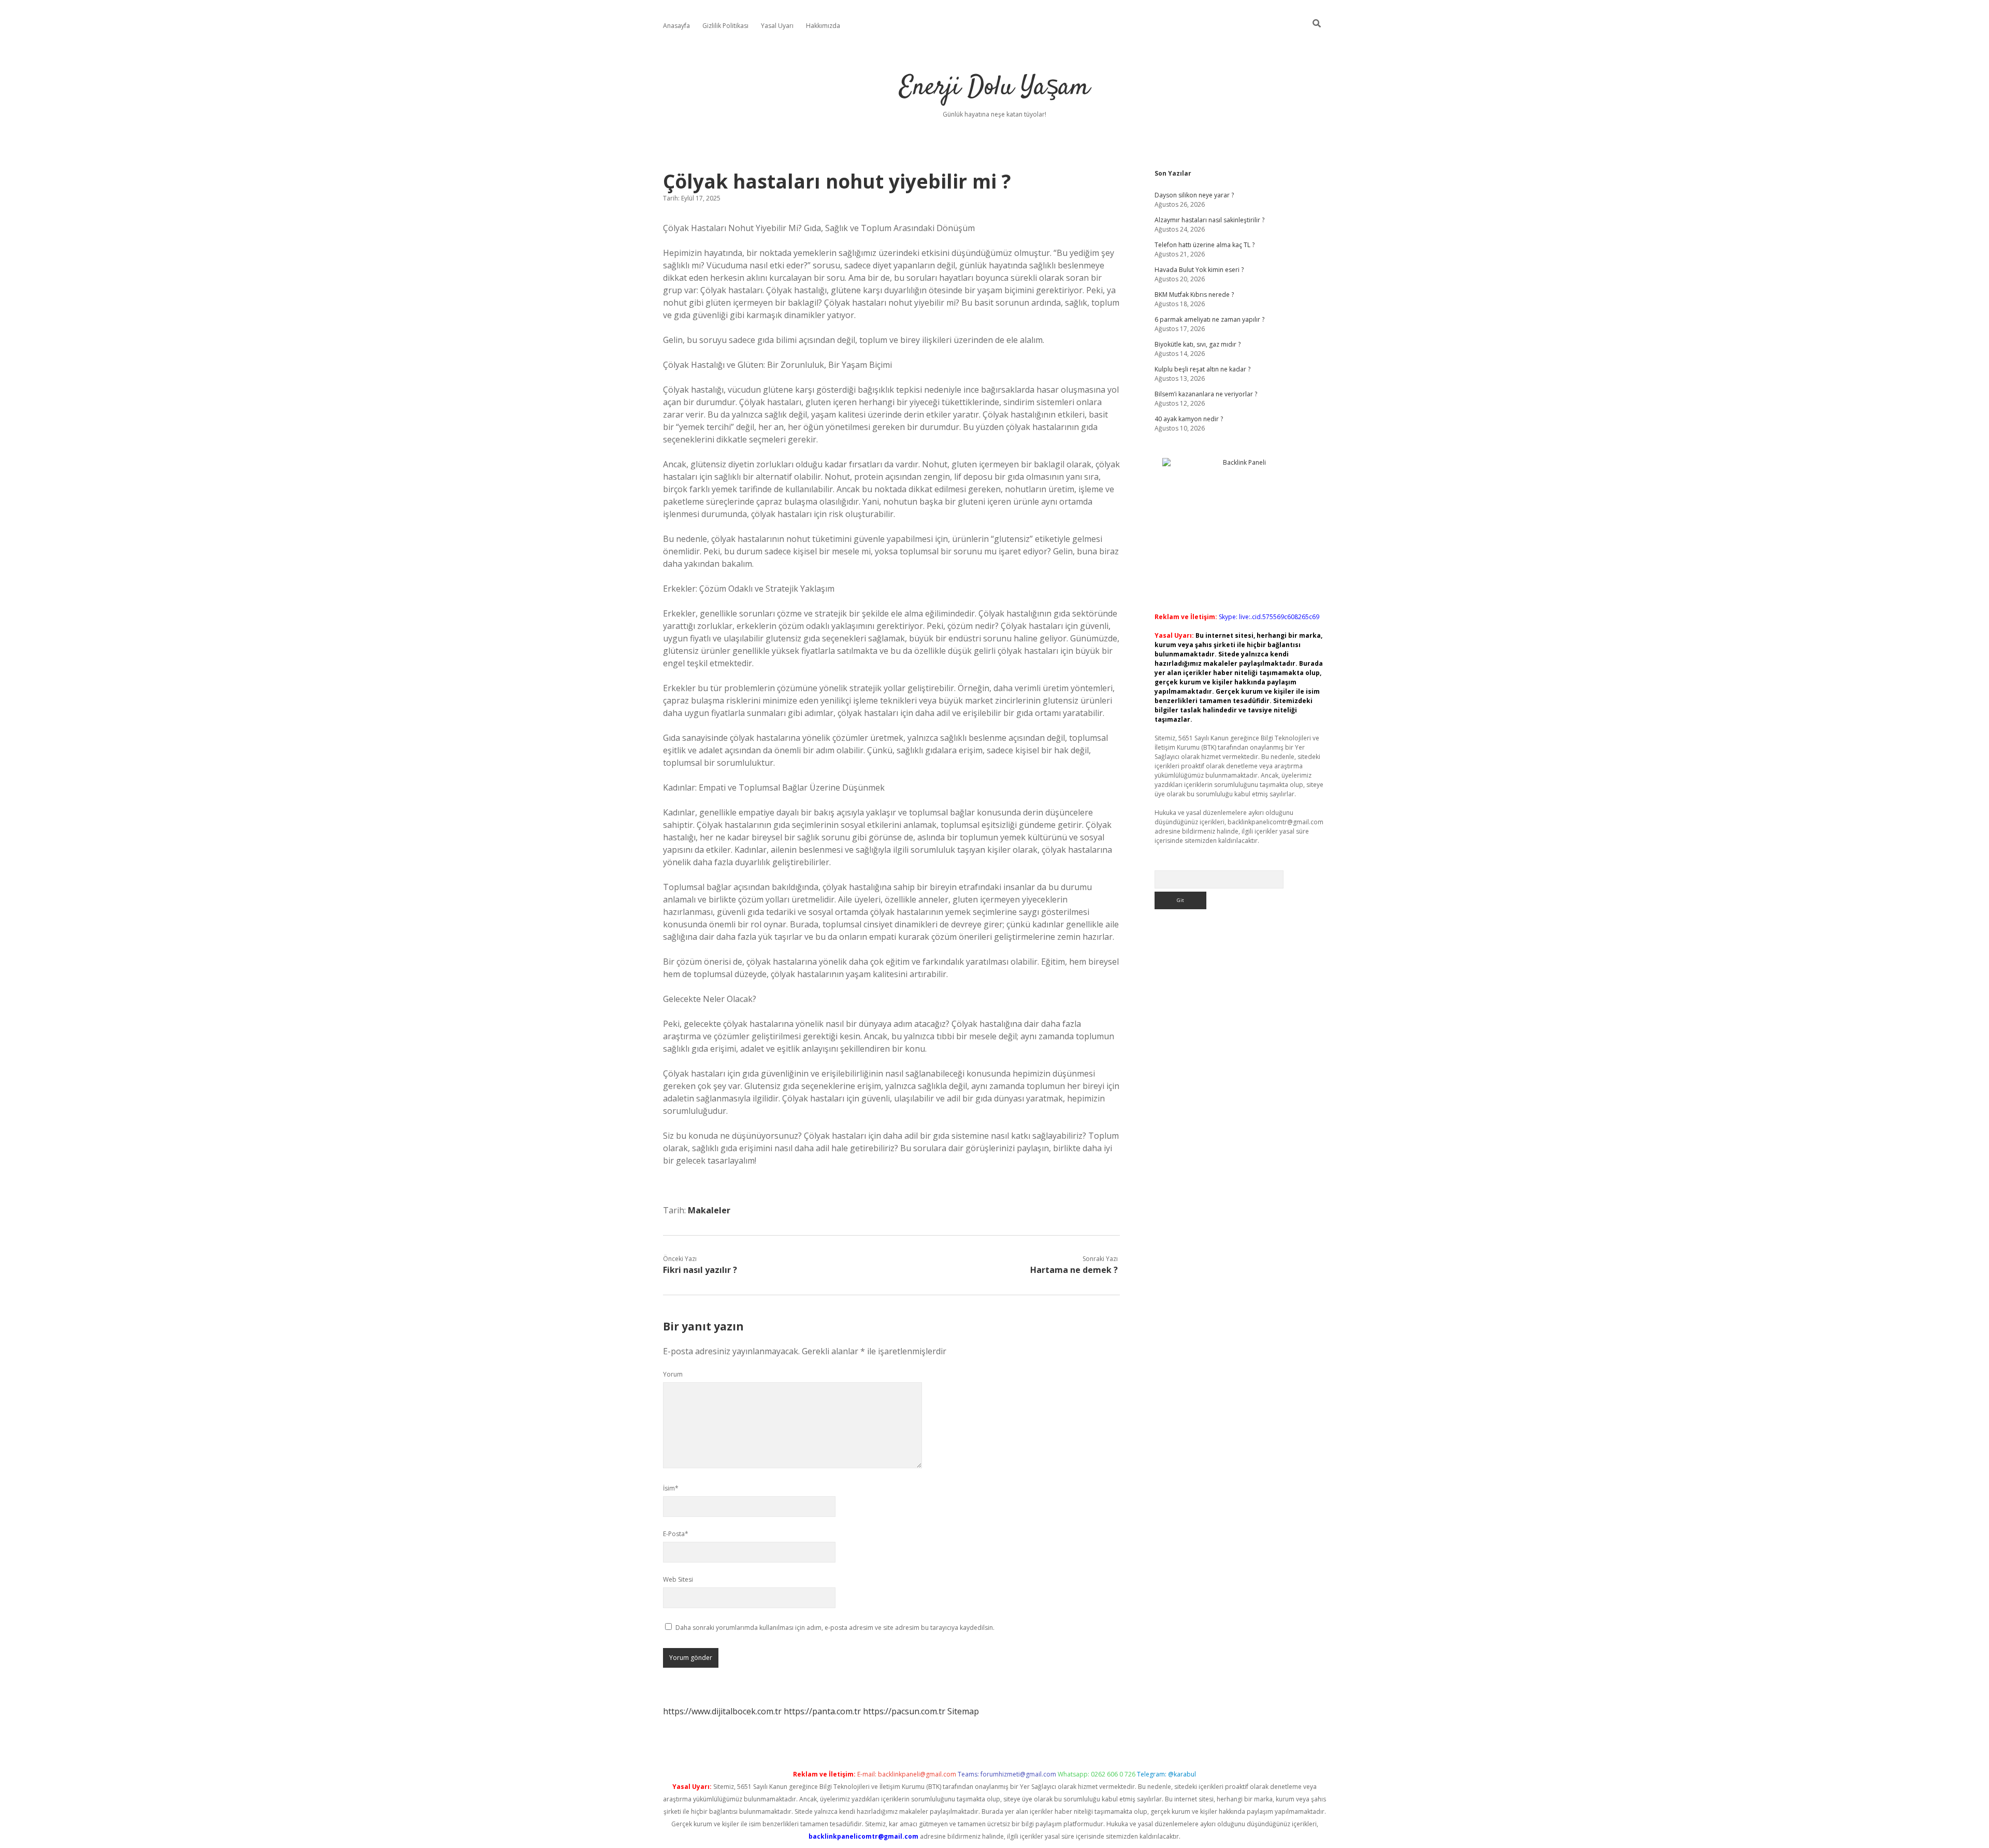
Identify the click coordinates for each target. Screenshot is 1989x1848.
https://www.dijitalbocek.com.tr (722, 1711)
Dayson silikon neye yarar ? (1194, 195)
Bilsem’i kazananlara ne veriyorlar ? (1206, 394)
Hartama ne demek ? (1074, 1270)
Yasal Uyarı (777, 26)
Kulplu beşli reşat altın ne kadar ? (1202, 369)
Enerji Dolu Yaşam (994, 88)
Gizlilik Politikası (725, 26)
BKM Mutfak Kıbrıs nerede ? (1194, 295)
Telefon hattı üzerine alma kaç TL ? (1205, 245)
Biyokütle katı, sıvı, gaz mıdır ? (1198, 344)
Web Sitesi (678, 1579)
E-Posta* (676, 1534)
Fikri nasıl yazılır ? (700, 1270)
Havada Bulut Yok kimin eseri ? (1199, 270)
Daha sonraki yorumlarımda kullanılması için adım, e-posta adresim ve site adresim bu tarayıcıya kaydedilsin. (835, 1628)
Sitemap (963, 1711)
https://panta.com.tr (822, 1711)
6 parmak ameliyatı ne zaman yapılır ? (1209, 319)
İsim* (671, 1488)
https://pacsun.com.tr (904, 1711)
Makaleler (709, 1210)
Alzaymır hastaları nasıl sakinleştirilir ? (1209, 220)
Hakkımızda (823, 26)
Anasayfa (676, 26)
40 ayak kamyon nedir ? (1189, 419)
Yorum (673, 1374)
